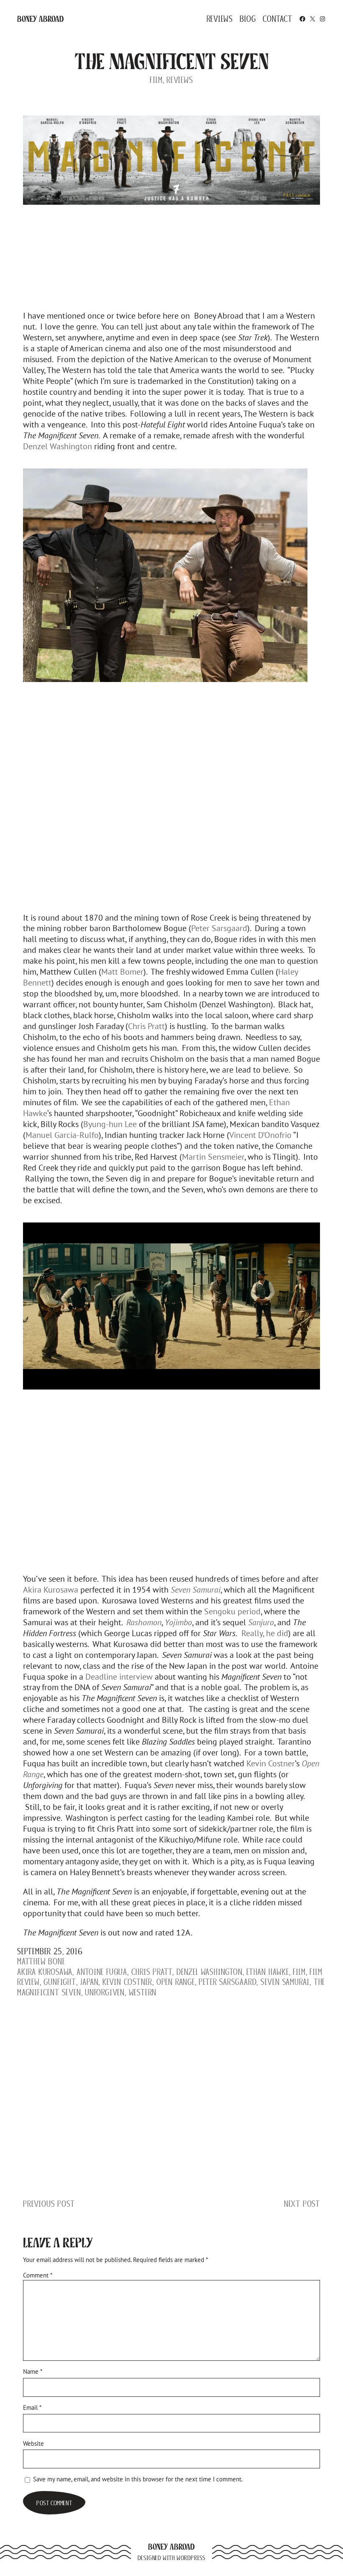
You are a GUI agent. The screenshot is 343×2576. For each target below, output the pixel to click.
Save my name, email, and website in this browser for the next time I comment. (138, 2479)
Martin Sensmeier (213, 1157)
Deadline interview (119, 1677)
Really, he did (264, 1633)
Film (156, 80)
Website (33, 2443)
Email (32, 2407)
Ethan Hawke (268, 1972)
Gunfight (60, 1982)
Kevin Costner (271, 1763)
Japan (89, 1982)
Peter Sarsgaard (219, 928)
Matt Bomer (122, 971)
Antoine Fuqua (102, 1972)
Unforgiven (105, 1992)
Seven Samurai (285, 1982)
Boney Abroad (41, 19)
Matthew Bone (41, 1961)
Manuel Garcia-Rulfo (62, 1135)
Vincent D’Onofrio (260, 1135)
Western (143, 1992)
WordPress (191, 2558)
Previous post (49, 2204)
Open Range (176, 1982)
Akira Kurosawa (51, 1589)
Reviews (180, 80)
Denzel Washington (58, 446)
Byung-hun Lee (110, 1124)
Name (33, 2371)
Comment (38, 2275)
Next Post (302, 2204)
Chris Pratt (146, 1026)
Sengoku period (232, 1611)
